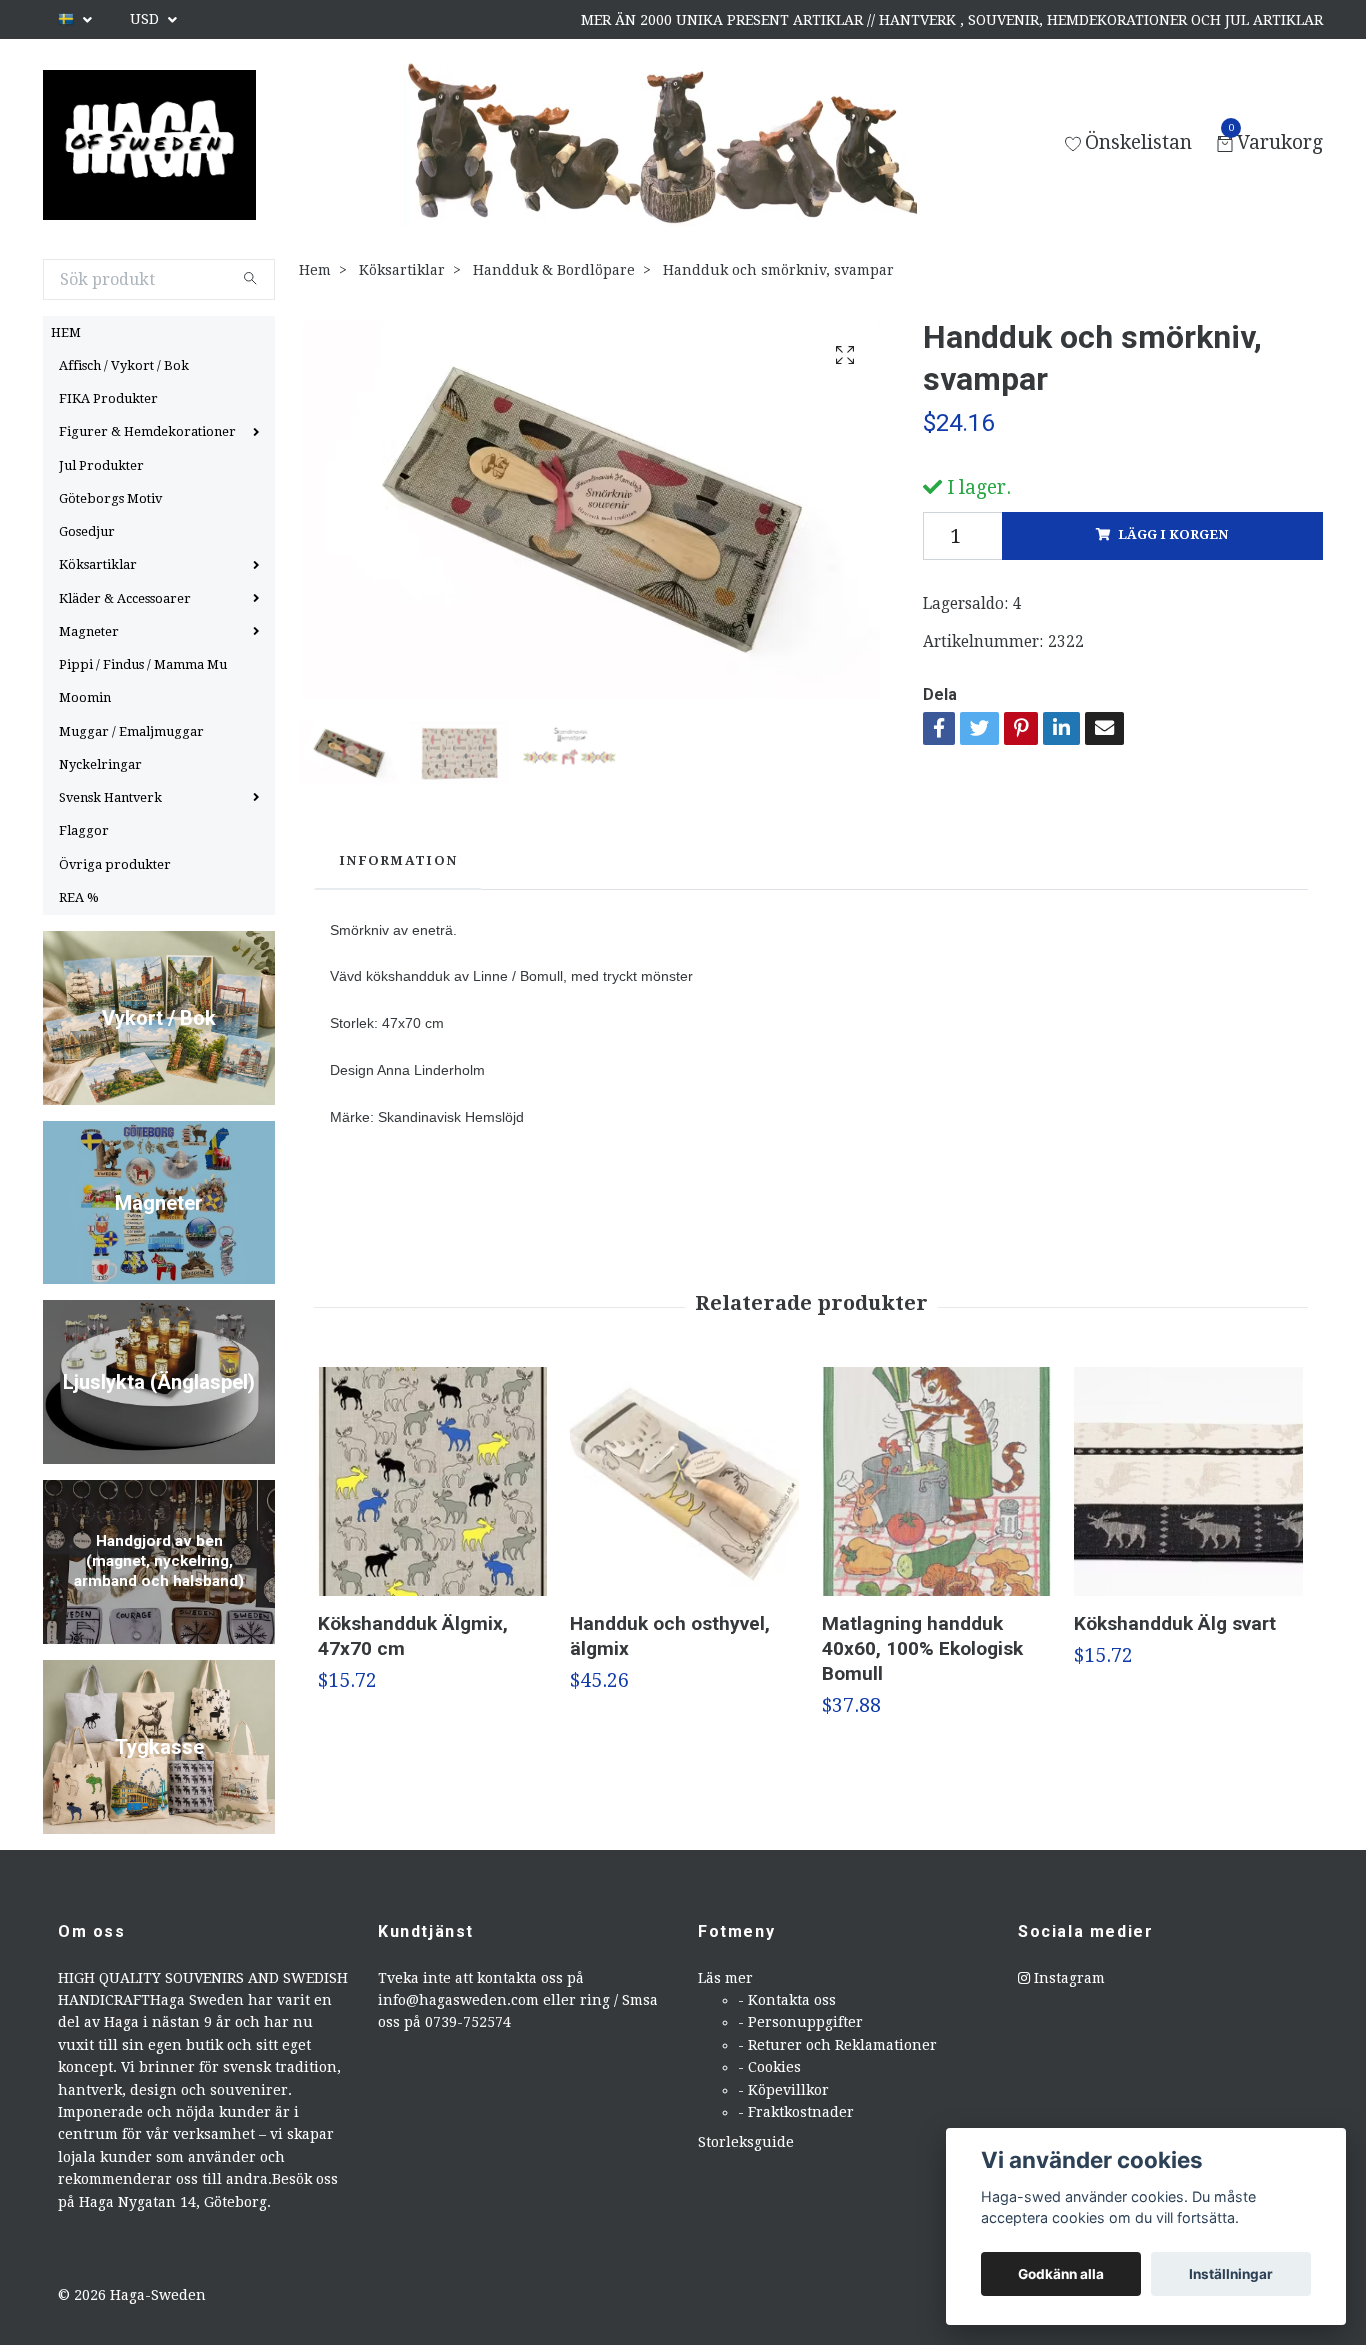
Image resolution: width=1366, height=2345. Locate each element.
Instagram (1067, 1978)
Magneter (89, 631)
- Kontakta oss (787, 2000)
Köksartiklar (98, 564)
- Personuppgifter (800, 2022)
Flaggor (84, 830)
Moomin (85, 697)
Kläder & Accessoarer (125, 598)
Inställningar (1231, 2274)
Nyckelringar (100, 764)
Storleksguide (746, 2142)
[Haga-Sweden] (149, 145)
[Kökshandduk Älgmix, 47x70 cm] (432, 1481)
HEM (66, 332)
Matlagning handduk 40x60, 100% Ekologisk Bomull (922, 1648)
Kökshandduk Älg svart (1175, 1623)
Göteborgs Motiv (110, 498)
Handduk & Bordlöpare (554, 270)
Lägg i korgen (1173, 534)
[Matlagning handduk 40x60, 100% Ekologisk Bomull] (936, 1481)
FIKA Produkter (108, 398)
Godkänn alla (1061, 2274)
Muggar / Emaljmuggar (131, 731)
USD (146, 19)
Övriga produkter (115, 864)
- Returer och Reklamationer (837, 2045)
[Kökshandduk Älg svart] (1188, 1481)
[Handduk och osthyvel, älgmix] (684, 1481)
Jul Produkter (101, 465)
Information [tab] (398, 860)
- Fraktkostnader (796, 2112)
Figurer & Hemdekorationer (147, 431)
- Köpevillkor (783, 2090)
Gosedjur (87, 531)
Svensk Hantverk (110, 797)
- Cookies (769, 2067)
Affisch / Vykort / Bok (124, 365)
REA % (79, 897)
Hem (315, 270)
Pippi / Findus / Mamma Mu (143, 664)
